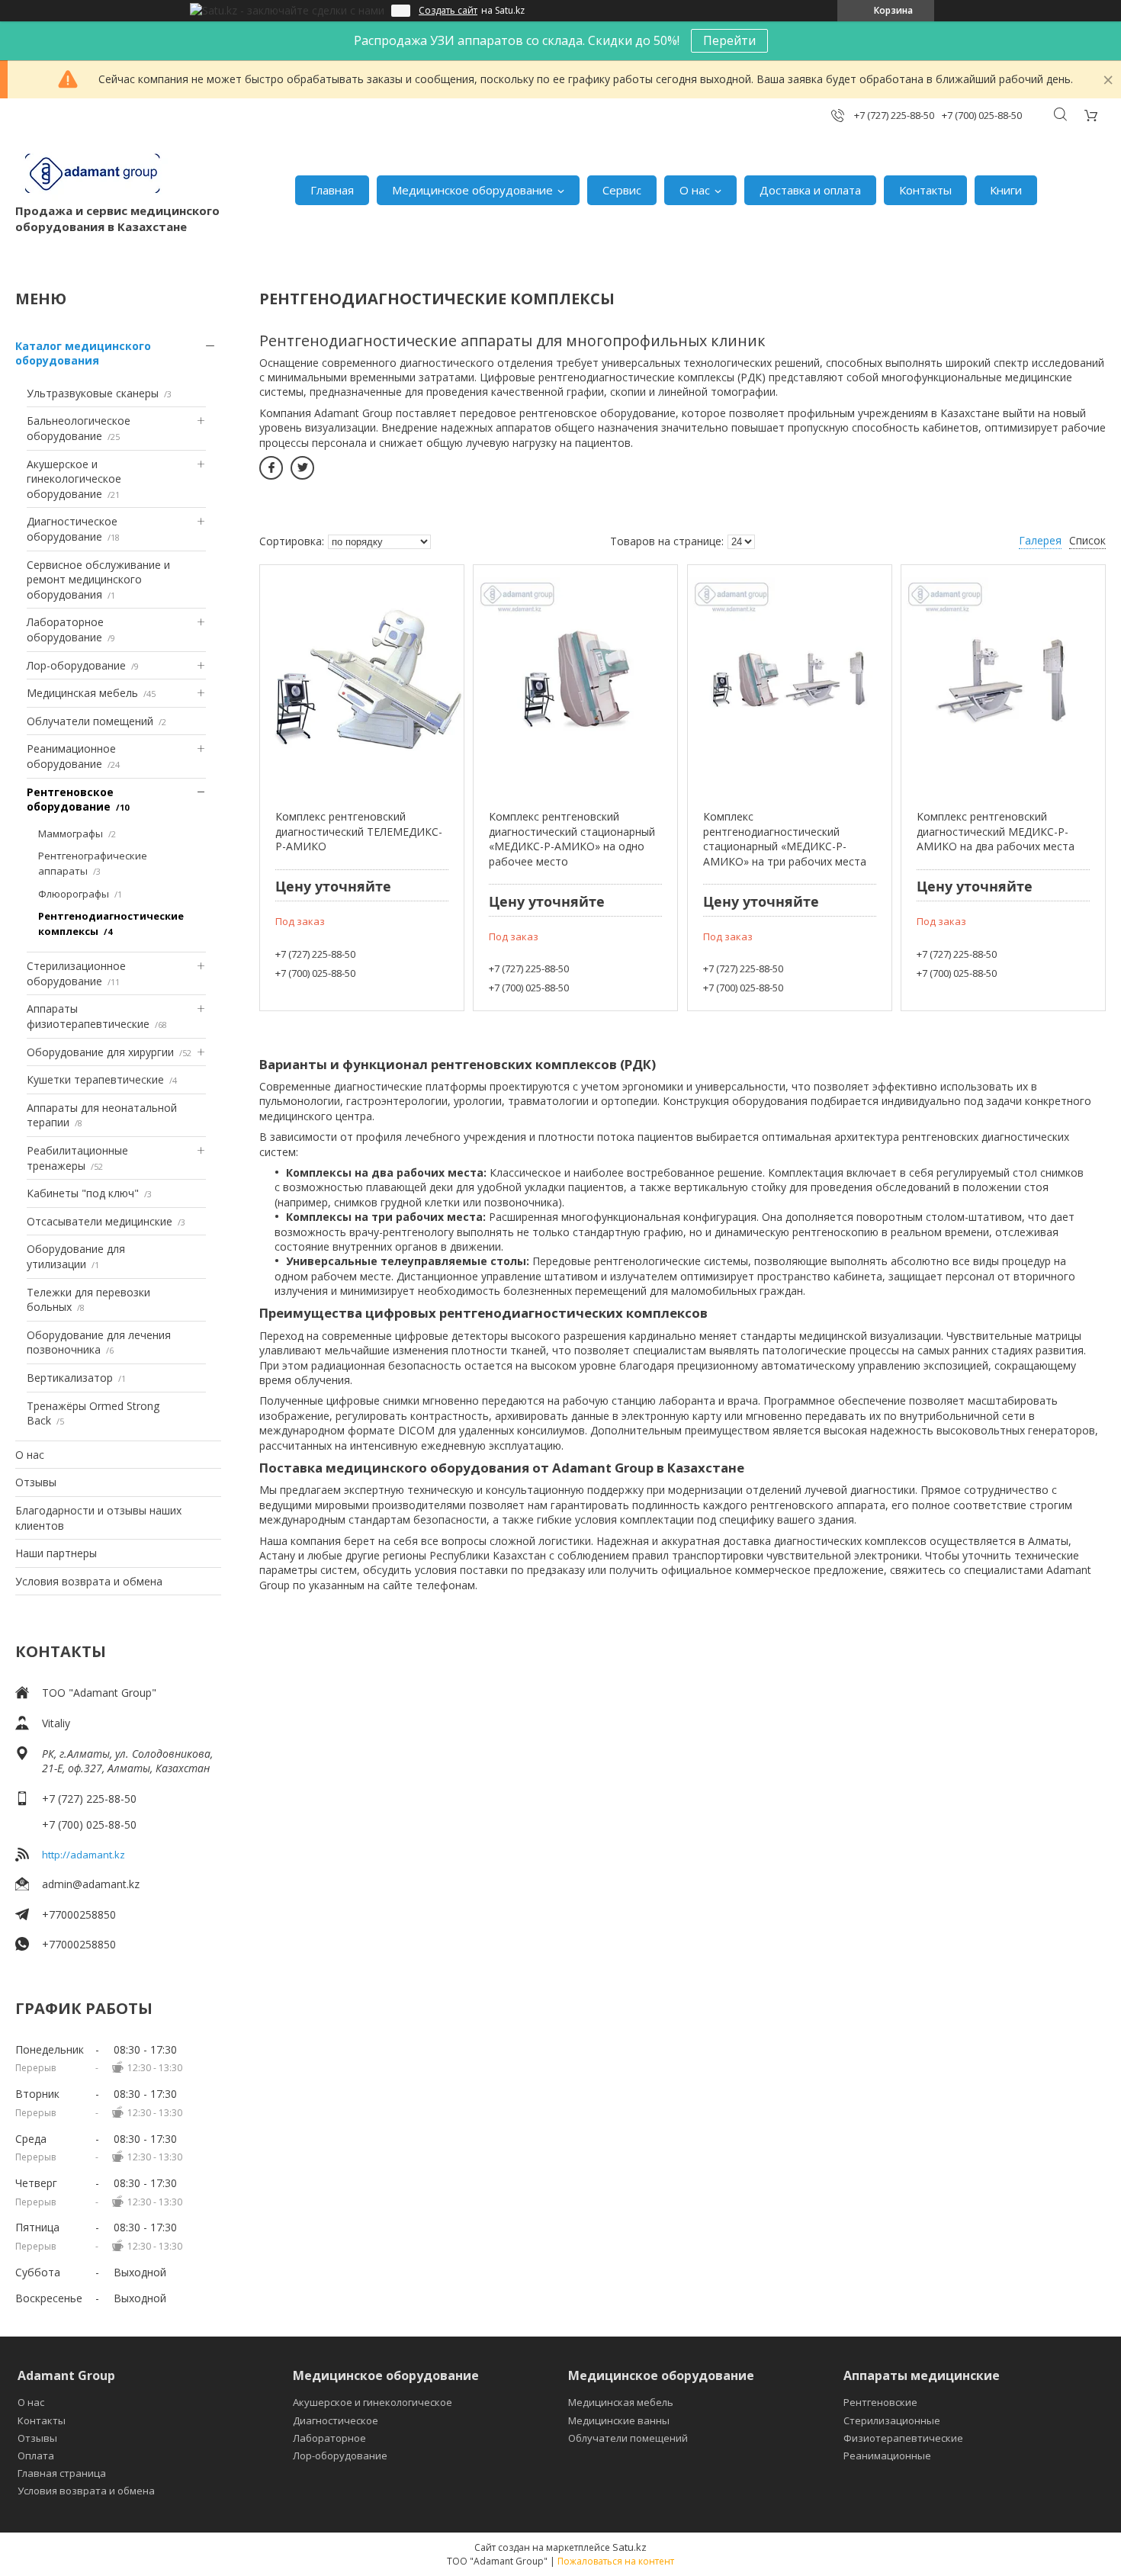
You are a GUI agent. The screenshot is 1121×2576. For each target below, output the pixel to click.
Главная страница (62, 2473)
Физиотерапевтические (903, 2438)
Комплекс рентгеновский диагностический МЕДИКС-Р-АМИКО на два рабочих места (996, 831)
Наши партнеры (56, 1553)
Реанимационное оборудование (71, 756)
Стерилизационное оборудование (76, 973)
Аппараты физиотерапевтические (88, 1016)
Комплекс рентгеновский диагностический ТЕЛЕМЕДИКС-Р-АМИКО (359, 831)
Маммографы (71, 834)
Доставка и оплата (810, 190)
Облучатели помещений (90, 721)
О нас (695, 190)
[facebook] (271, 468)
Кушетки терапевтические (95, 1079)
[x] (302, 468)
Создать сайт (448, 11)
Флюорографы (74, 894)
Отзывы (36, 1482)
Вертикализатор (70, 1378)
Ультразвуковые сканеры (93, 393)
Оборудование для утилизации (76, 1256)
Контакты (925, 190)
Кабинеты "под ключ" (83, 1193)
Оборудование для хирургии (100, 1052)
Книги (1006, 190)
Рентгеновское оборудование (70, 800)
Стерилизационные (892, 2420)
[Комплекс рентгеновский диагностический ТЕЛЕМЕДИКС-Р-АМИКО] (362, 679)
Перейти (729, 40)
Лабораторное (329, 2438)
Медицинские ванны (619, 2420)
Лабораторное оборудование (65, 630)
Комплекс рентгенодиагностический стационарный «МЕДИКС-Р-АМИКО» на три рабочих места (785, 839)
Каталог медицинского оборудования (83, 353)
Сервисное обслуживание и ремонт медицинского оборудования (98, 580)
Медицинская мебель (82, 693)
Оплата (36, 2456)
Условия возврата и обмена (89, 1581)
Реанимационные (887, 2456)
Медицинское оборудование (472, 190)
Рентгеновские (880, 2402)
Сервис (622, 190)
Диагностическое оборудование (72, 529)
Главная (332, 190)
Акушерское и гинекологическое (373, 2402)
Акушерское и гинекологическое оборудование (74, 479)
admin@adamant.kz (91, 1884)
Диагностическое (336, 2420)
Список (1087, 540)
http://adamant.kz (84, 1855)
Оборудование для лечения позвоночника (99, 1343)
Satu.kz (630, 2547)
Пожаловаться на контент (616, 2561)
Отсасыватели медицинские (100, 1221)
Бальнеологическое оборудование (79, 428)
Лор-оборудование (76, 665)
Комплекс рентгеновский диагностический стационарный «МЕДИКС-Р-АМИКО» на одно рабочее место (572, 839)
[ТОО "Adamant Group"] (92, 174)
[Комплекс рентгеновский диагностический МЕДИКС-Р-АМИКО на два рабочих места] (1003, 679)
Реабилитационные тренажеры (77, 1158)
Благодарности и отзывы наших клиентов (98, 1518)
